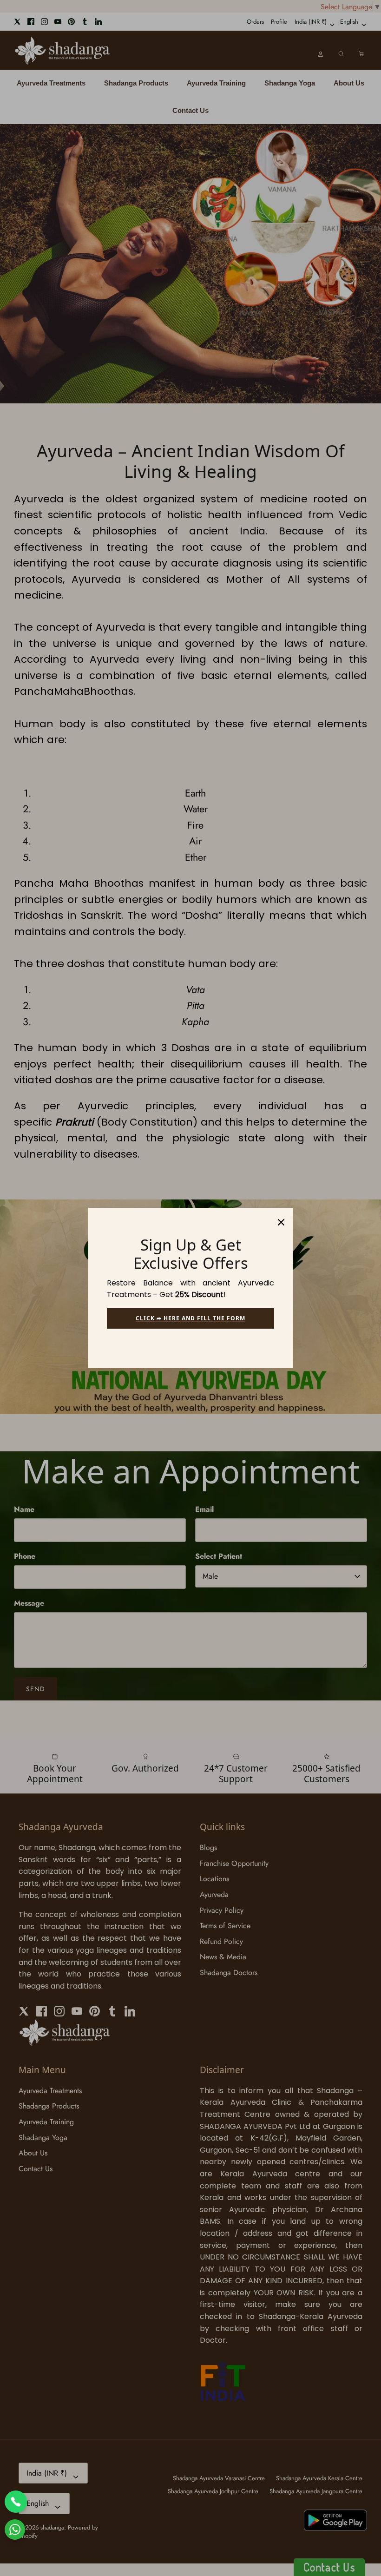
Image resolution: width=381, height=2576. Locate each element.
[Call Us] (16, 2502)
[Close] (281, 1219)
